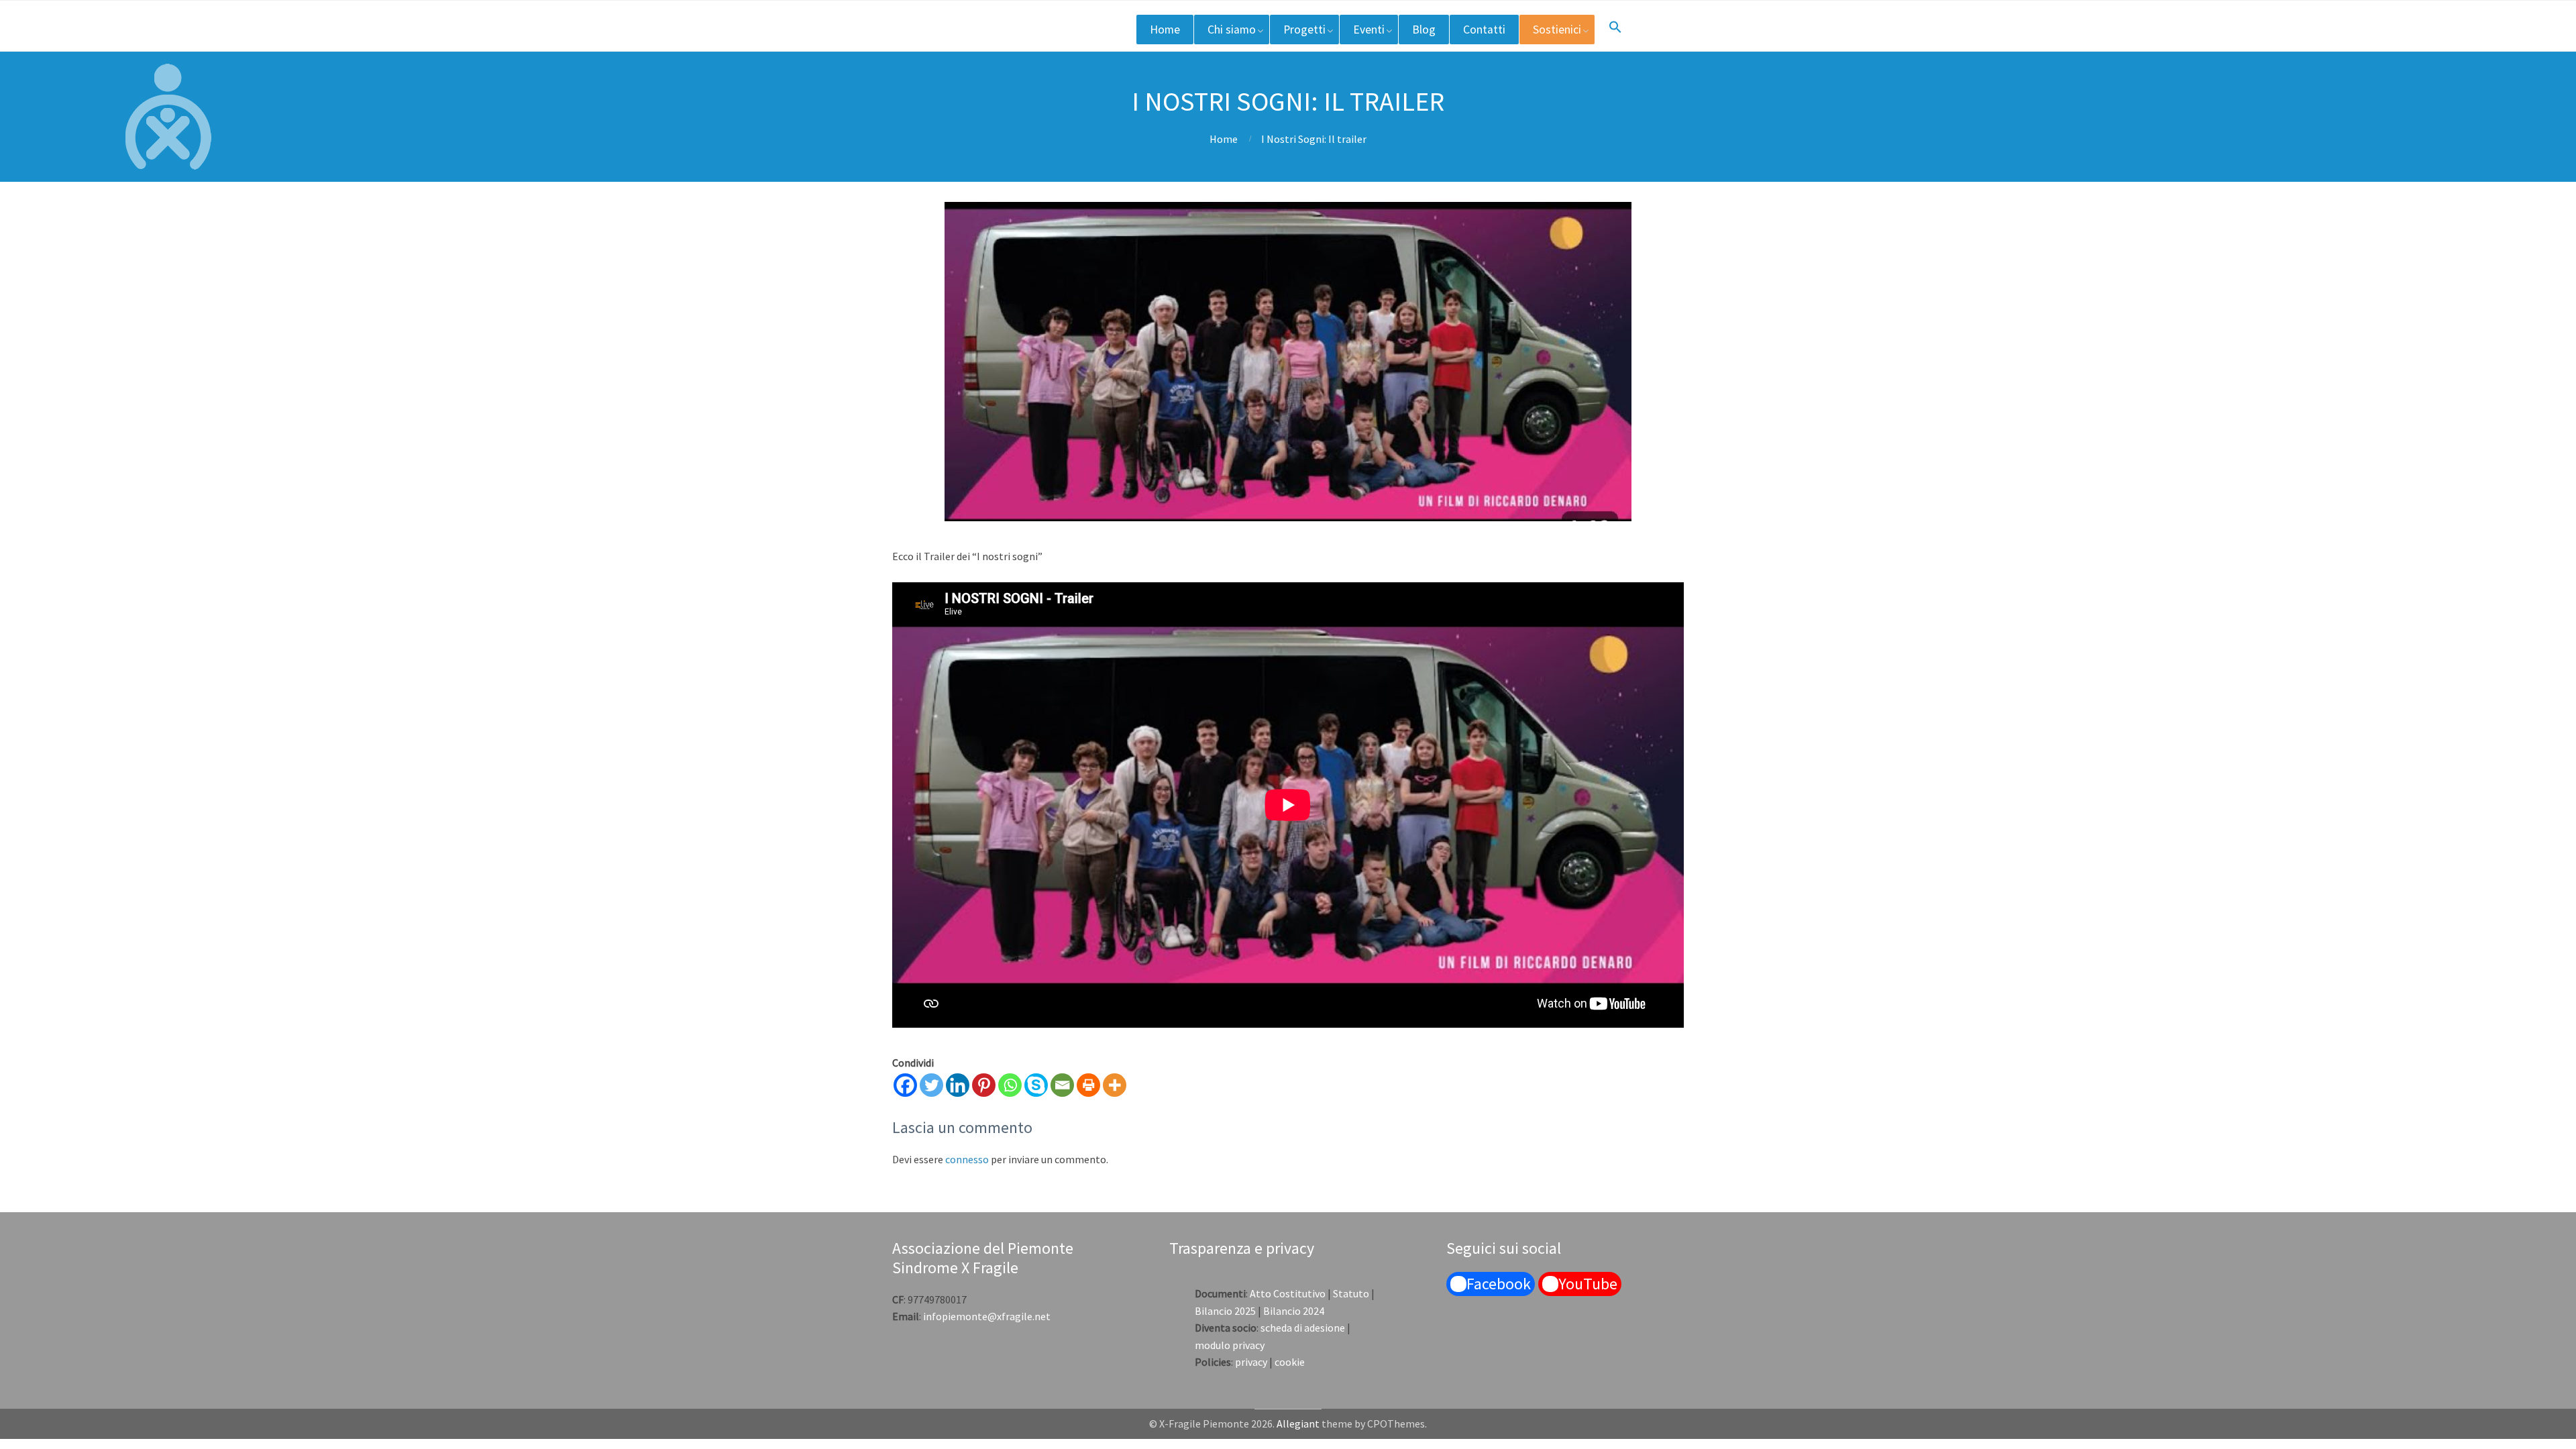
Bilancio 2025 (1225, 1311)
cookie (1290, 1362)
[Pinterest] (984, 1085)
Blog (1424, 30)
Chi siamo (1232, 30)
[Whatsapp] (1010, 1085)
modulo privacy (1230, 1345)
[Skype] (1036, 1085)
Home (1165, 30)
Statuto (1351, 1293)
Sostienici (1557, 30)
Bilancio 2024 (1294, 1311)
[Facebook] (905, 1085)
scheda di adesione (1303, 1328)
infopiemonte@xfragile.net (987, 1316)
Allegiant (1298, 1424)
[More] (1115, 1085)
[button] (1615, 28)
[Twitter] (931, 1085)
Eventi (1369, 30)
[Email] (1062, 1085)
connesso (967, 1159)
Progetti (1304, 30)
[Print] (1088, 1085)
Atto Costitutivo (1288, 1293)
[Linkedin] (958, 1085)
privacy (1251, 1362)
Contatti (1484, 30)
